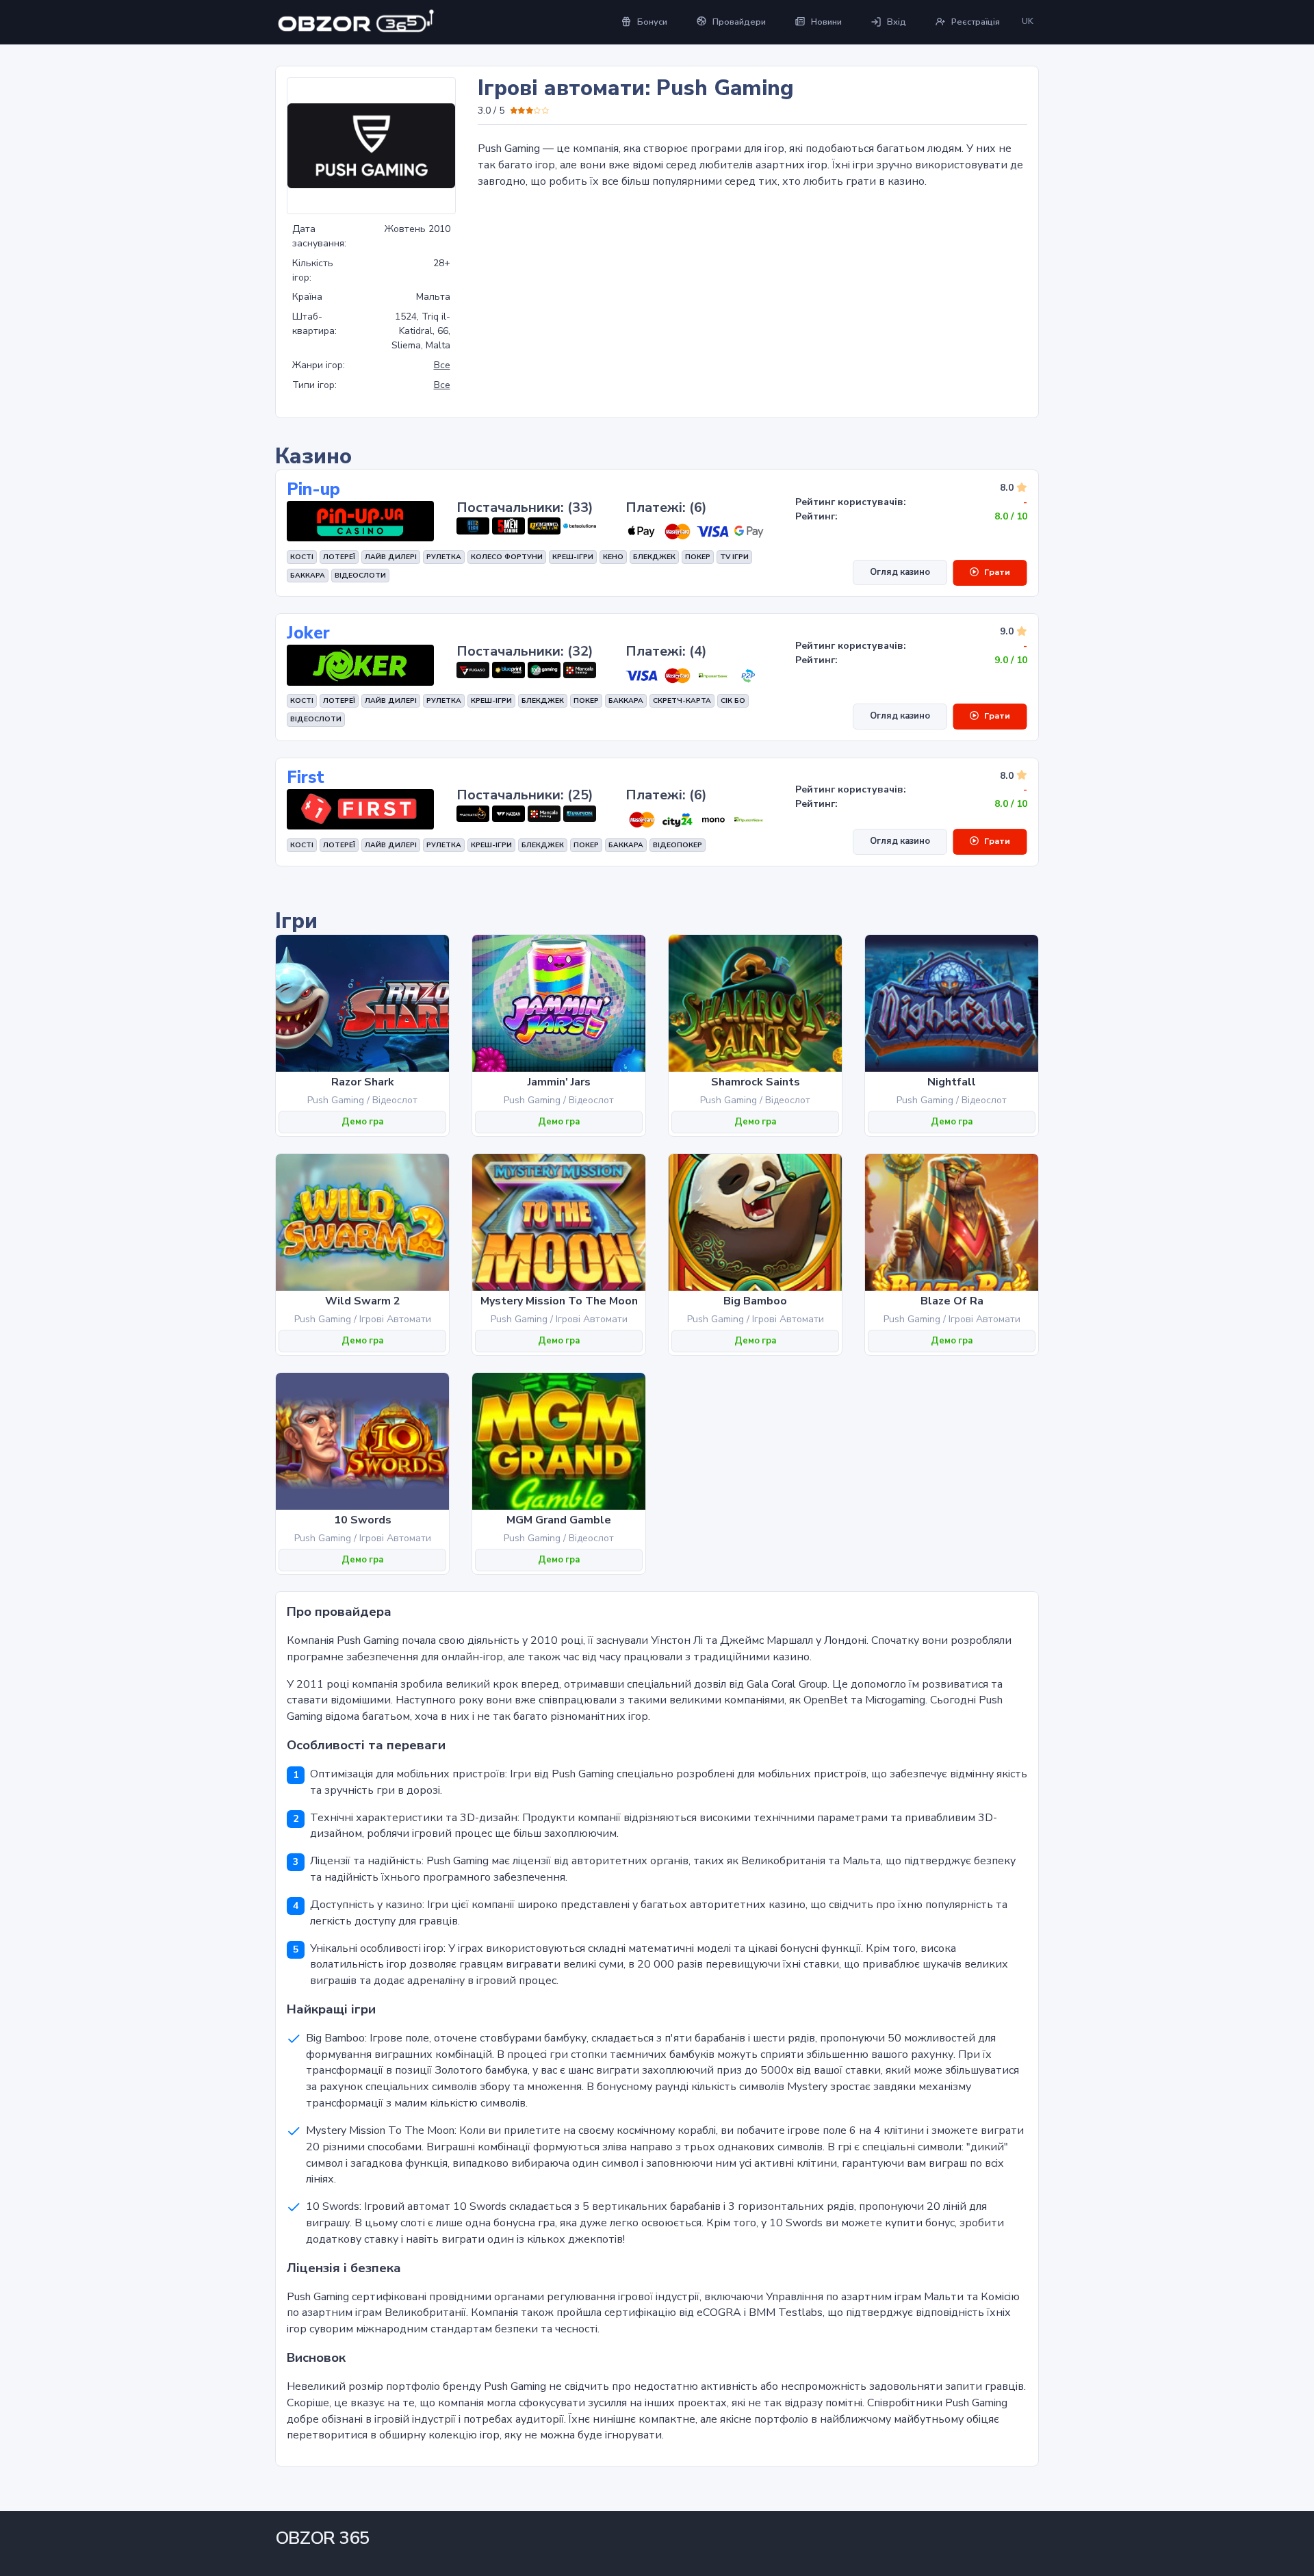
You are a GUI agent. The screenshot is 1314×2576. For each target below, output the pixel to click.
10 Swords (363, 1520)
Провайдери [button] (739, 22)
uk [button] (1028, 21)
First (306, 778)
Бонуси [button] (652, 22)
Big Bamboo (755, 1301)
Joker (308, 633)
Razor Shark (363, 1082)
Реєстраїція (976, 22)
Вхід (897, 22)
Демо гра (362, 1122)
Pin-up (313, 490)
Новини (826, 22)
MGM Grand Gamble (559, 1520)
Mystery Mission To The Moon (559, 1301)
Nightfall (952, 1082)
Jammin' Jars (559, 1082)
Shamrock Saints (756, 1082)
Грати (997, 572)
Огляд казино (900, 572)
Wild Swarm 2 (363, 1301)
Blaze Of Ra (952, 1301)
